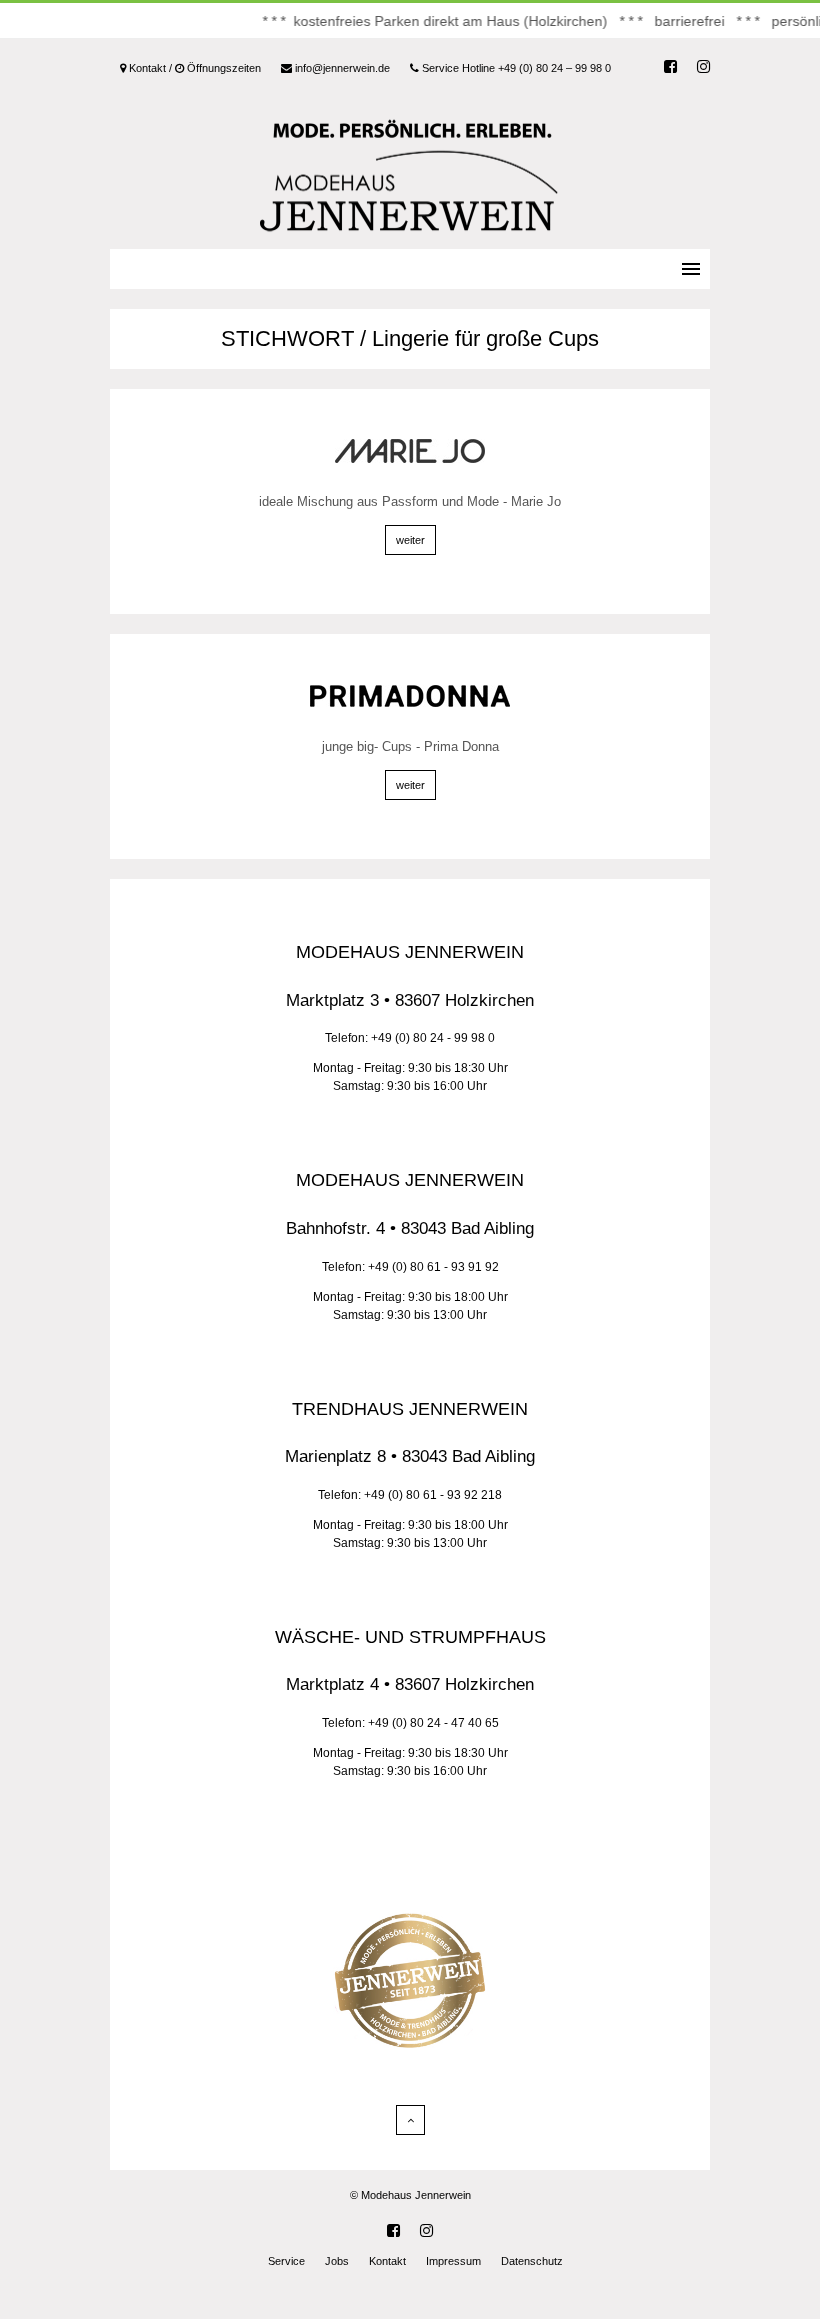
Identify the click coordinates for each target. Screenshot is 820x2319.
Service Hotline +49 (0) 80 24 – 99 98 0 (515, 68)
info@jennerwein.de (341, 68)
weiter (410, 540)
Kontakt (387, 2261)
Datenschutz (532, 2261)
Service (286, 2261)
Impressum (453, 2261)
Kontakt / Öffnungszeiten (193, 68)
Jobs (337, 2261)
